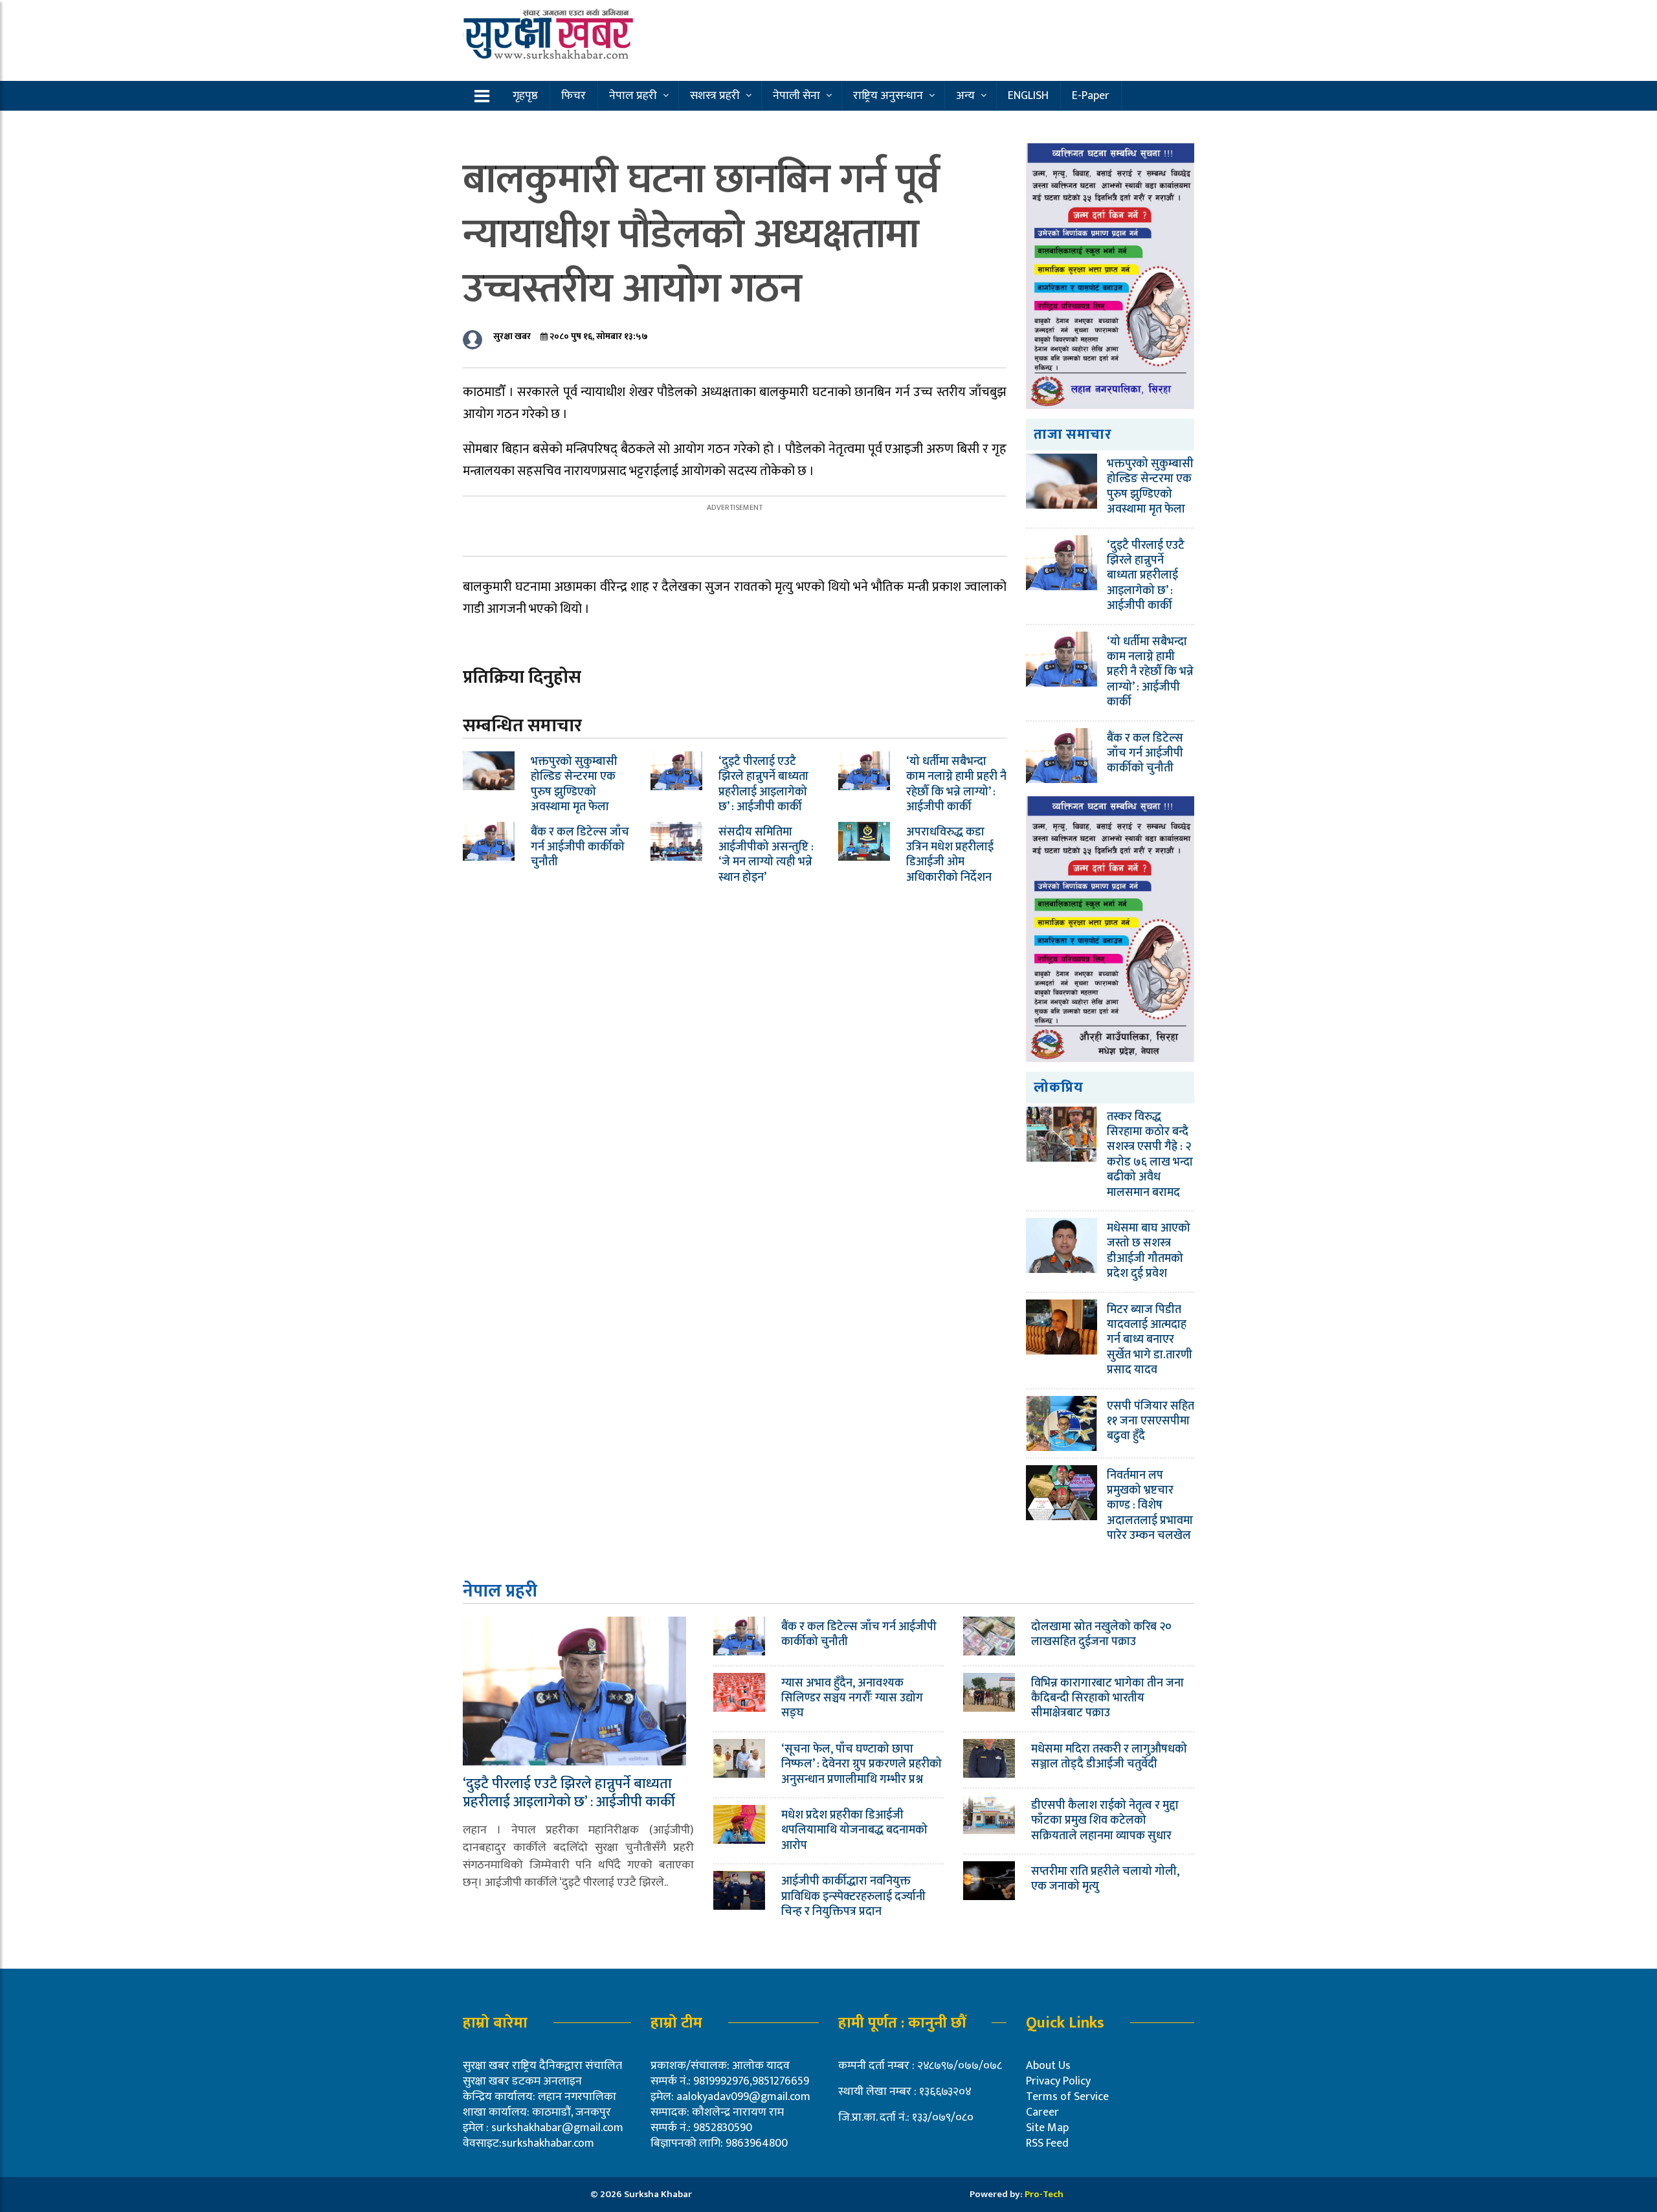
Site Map (1047, 2128)
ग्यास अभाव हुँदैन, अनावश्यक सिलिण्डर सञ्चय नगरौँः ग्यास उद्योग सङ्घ (852, 1698)
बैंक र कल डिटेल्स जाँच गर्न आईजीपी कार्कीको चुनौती (580, 847)
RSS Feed (1047, 2143)
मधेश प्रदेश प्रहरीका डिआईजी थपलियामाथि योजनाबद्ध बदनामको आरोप (854, 1830)
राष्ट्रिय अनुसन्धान (888, 96)
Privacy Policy (1058, 2081)
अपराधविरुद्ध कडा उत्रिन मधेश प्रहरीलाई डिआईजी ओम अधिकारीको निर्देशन (950, 855)
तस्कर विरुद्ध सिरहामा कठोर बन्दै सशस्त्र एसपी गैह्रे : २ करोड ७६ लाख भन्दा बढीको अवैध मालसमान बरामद (1150, 1155)
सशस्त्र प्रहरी (715, 96)
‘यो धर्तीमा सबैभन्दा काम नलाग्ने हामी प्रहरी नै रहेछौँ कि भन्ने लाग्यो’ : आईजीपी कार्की (956, 784)
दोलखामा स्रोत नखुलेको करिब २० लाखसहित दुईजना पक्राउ (1101, 1634)
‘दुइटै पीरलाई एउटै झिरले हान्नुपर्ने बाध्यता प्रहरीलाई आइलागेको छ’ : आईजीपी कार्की (763, 784)
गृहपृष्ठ (525, 96)
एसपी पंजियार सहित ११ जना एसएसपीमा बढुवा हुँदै (1151, 1421)
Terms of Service (1067, 2097)
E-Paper (1091, 96)
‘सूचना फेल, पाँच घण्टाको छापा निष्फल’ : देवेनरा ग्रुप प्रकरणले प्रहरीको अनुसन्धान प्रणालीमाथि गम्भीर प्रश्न (862, 1764)
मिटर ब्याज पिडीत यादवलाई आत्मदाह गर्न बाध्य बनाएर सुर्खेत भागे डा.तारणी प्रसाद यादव (1150, 1340)
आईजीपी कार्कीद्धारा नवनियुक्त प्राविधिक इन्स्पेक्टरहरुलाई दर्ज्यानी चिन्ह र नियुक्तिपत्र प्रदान (853, 1897)
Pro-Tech (1044, 2194)
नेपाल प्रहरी (633, 96)
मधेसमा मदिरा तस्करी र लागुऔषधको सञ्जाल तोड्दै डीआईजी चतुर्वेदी (1109, 1757)
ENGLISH (1028, 96)
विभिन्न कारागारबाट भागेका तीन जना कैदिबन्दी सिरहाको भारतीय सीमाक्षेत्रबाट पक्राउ (1107, 1698)
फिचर (573, 96)
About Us (1048, 2066)
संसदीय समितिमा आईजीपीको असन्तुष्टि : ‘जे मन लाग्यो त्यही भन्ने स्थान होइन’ (766, 855)
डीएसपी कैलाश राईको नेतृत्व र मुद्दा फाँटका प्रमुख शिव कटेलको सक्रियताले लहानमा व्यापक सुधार (1105, 1821)
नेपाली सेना (796, 96)
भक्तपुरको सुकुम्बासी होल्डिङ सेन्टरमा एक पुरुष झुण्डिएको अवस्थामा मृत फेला (574, 784)
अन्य (965, 96)
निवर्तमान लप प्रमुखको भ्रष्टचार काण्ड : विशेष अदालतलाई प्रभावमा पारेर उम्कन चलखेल (1150, 1506)
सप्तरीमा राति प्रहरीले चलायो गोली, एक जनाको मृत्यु (1105, 1879)
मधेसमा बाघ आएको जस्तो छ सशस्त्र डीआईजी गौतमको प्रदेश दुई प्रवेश (1149, 1251)
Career (1042, 2112)
